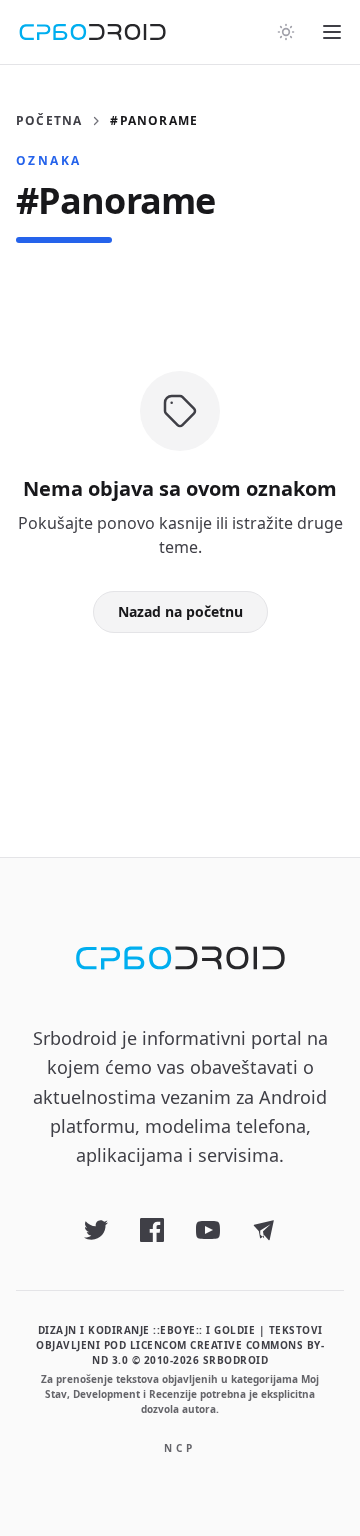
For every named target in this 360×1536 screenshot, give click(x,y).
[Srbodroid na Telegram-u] (264, 1230)
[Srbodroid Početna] (92, 32)
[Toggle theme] (286, 32)
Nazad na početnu (180, 611)
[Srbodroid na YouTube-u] (208, 1230)
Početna (49, 121)
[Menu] (332, 32)
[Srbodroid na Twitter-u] (96, 1230)
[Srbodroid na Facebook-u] (152, 1230)
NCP (180, 1448)
